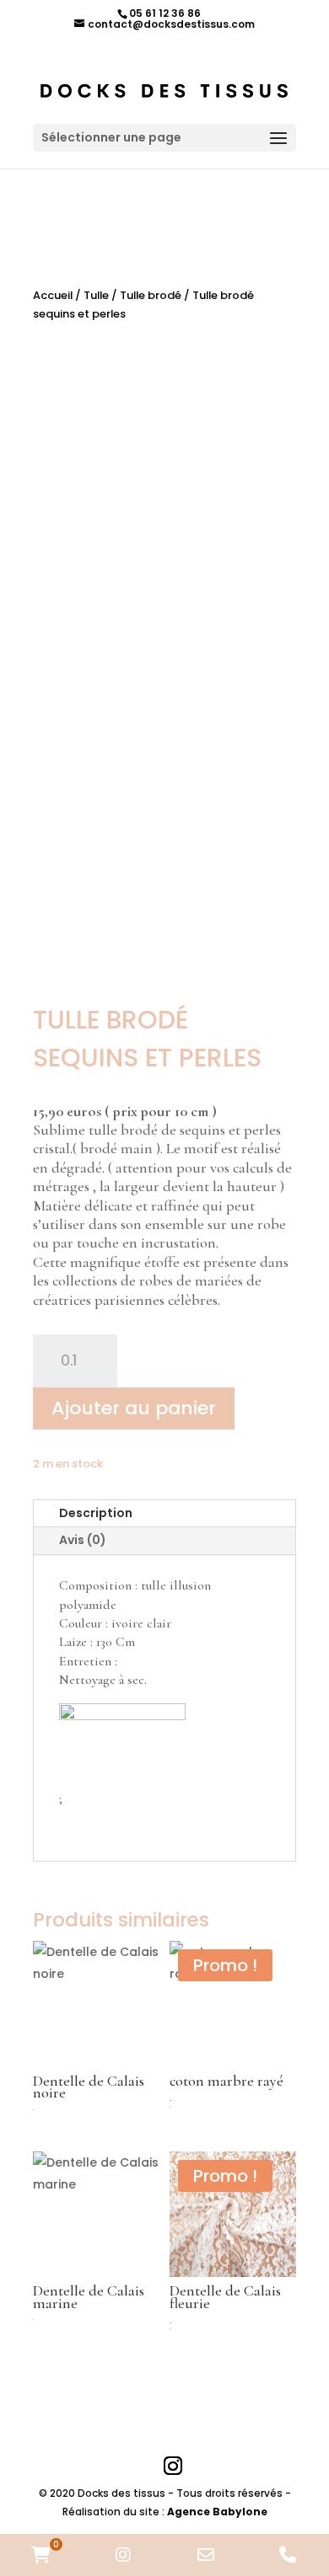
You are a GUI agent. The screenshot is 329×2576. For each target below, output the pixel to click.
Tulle (96, 295)
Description (96, 1513)
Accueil (53, 295)
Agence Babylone (217, 2512)
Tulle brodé (151, 295)
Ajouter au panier (134, 1408)
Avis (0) (83, 1540)
